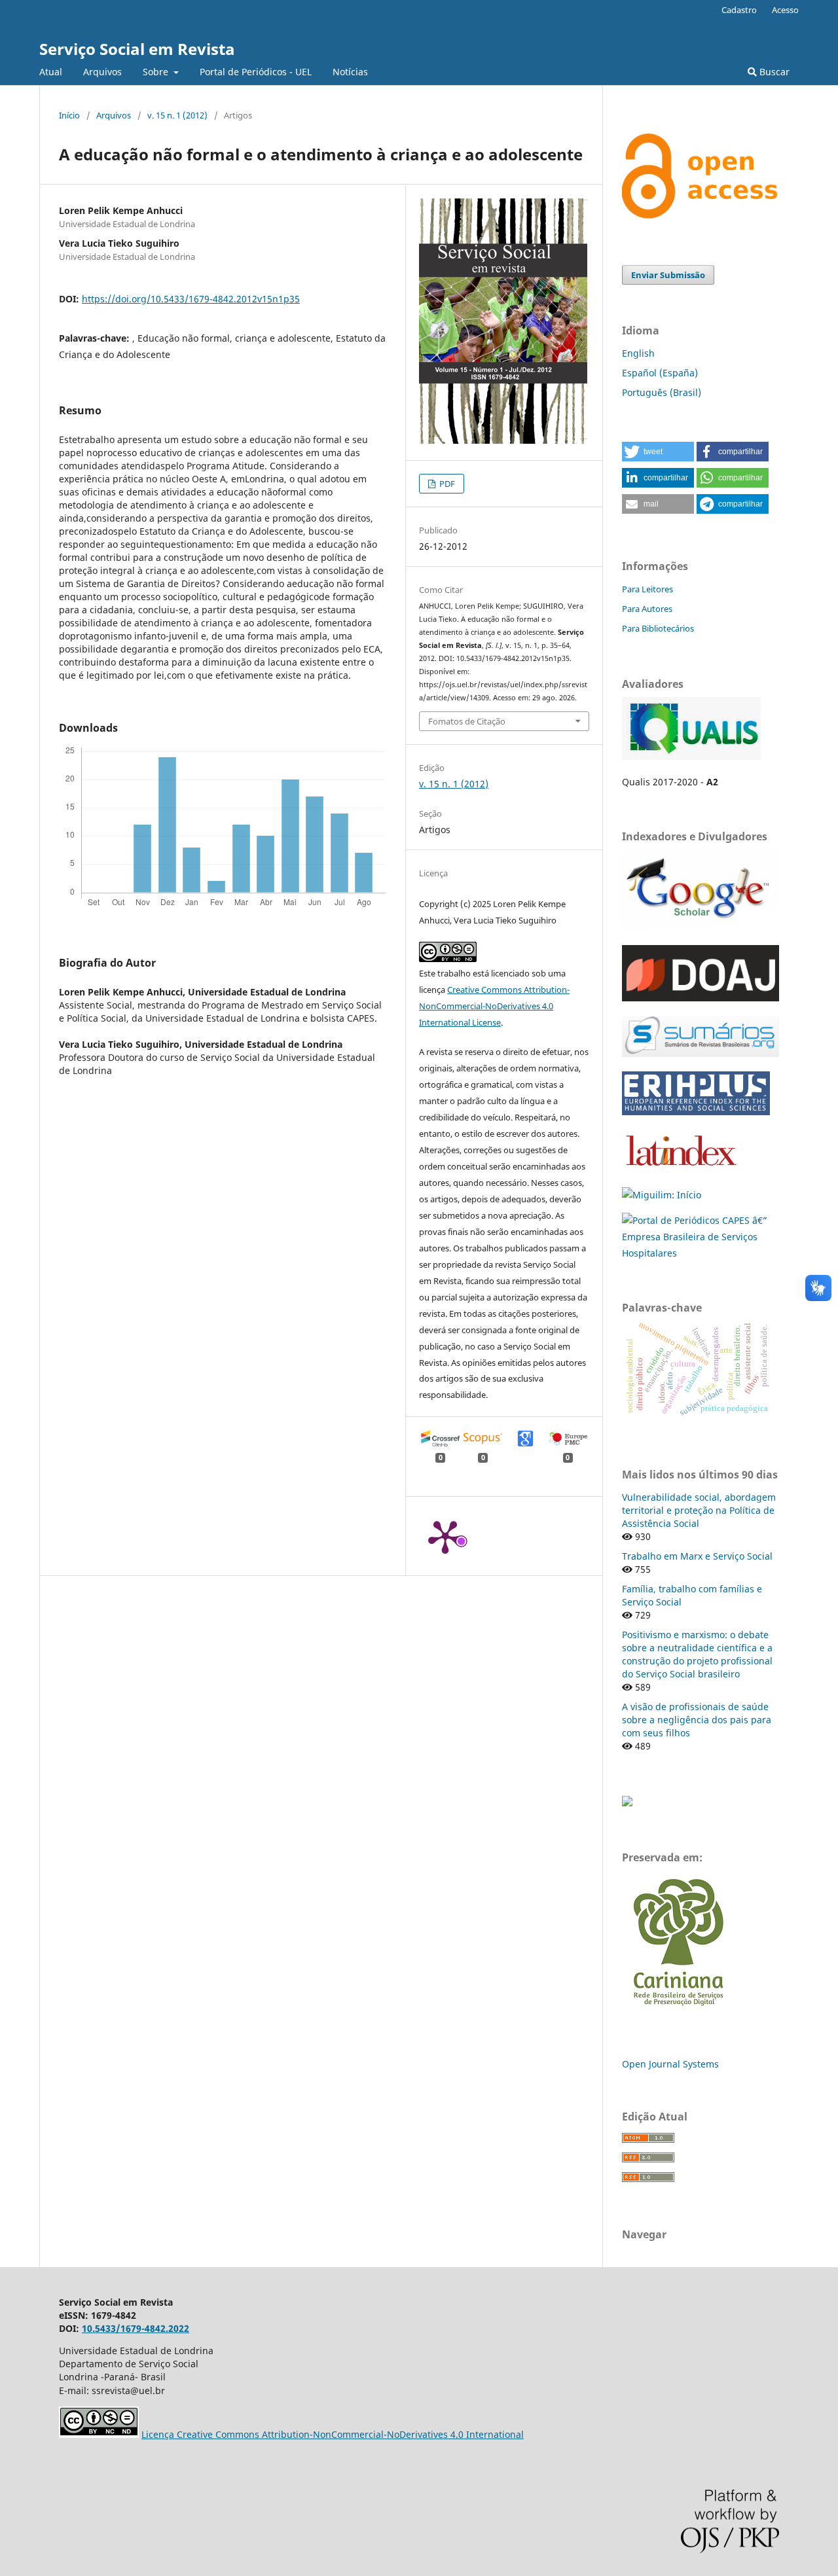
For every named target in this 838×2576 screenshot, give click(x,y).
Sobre (157, 72)
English (638, 353)
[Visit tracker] (627, 1803)
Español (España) (660, 373)
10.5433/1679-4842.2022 (136, 2328)
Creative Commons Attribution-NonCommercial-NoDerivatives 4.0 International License (494, 1006)
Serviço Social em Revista (137, 49)
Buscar (773, 72)
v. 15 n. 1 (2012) (177, 115)
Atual (51, 72)
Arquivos (102, 72)
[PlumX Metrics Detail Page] (445, 1536)
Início (69, 115)
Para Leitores (647, 589)
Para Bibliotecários (658, 628)
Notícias (350, 72)
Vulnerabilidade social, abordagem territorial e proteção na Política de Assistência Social (699, 1510)
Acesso (785, 10)
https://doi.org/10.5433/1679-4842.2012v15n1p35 (191, 299)
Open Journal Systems (670, 2064)
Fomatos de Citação (467, 721)
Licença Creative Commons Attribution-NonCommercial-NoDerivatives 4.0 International (333, 2434)
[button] (658, 452)
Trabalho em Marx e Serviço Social (697, 1556)
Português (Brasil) (662, 392)
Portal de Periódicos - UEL (256, 72)
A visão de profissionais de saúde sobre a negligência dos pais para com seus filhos (697, 1720)
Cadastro (739, 10)
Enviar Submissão (668, 275)
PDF (446, 484)
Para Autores (647, 609)
